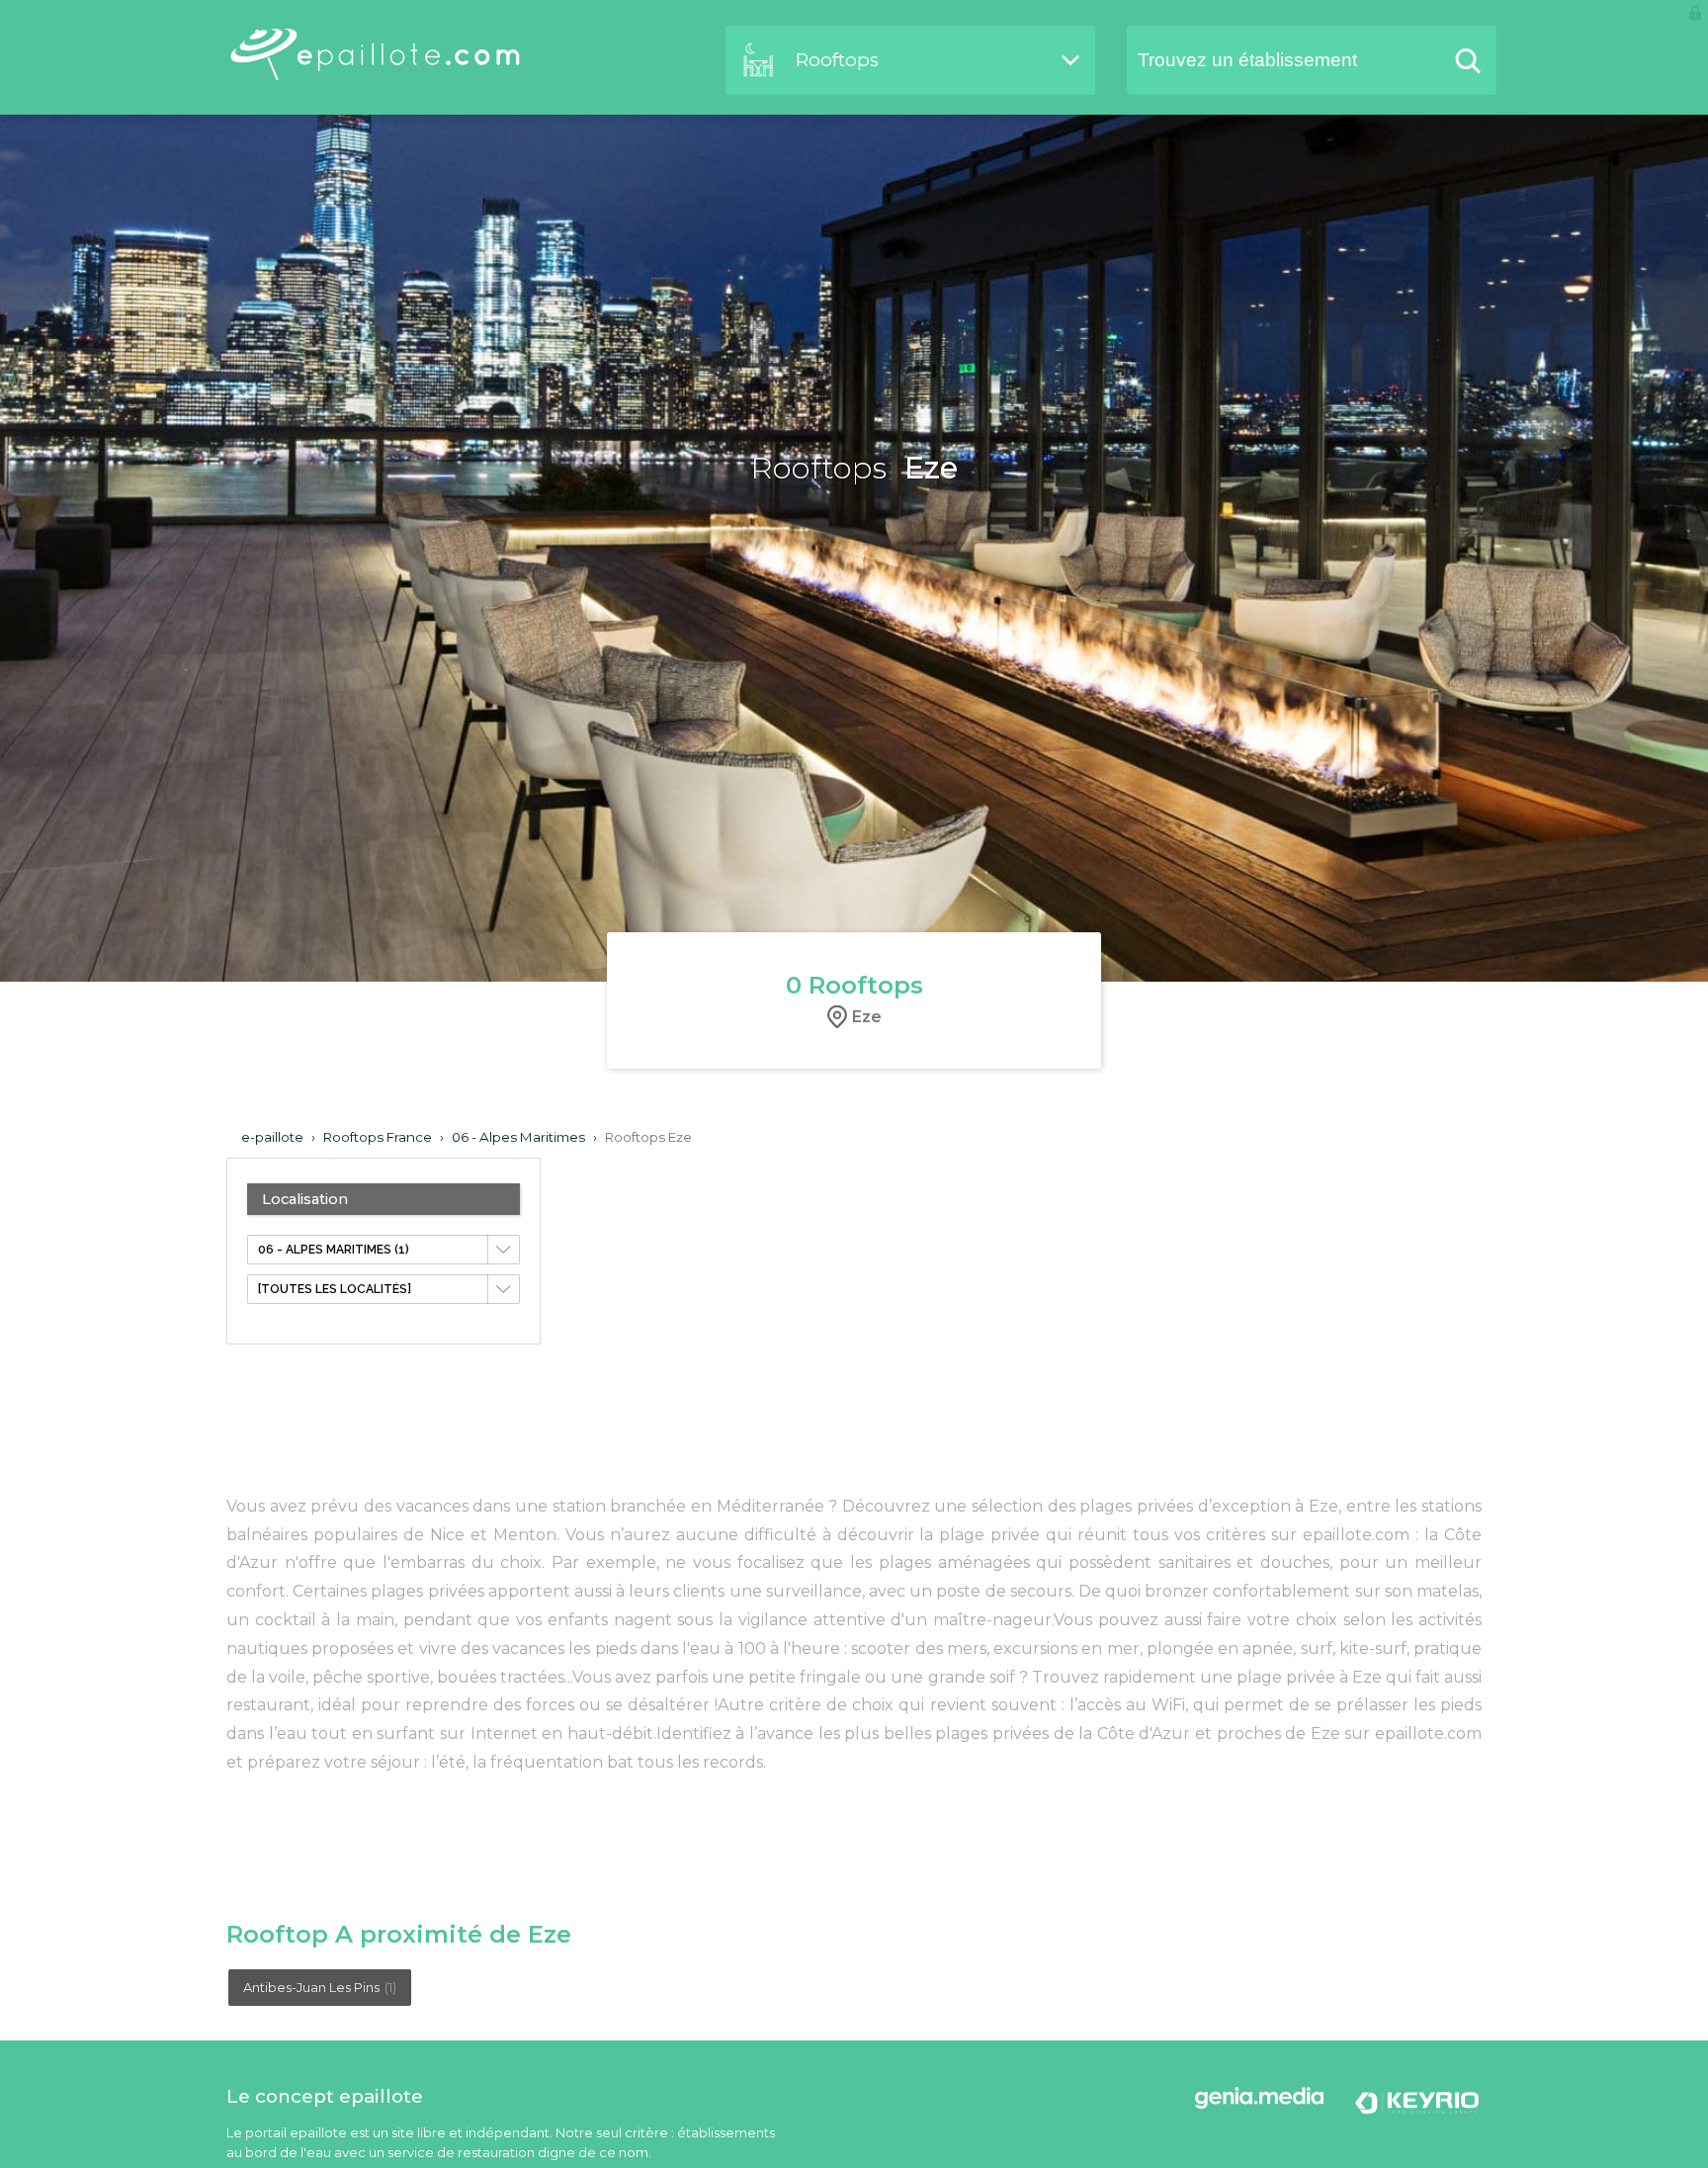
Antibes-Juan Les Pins (320, 1987)
